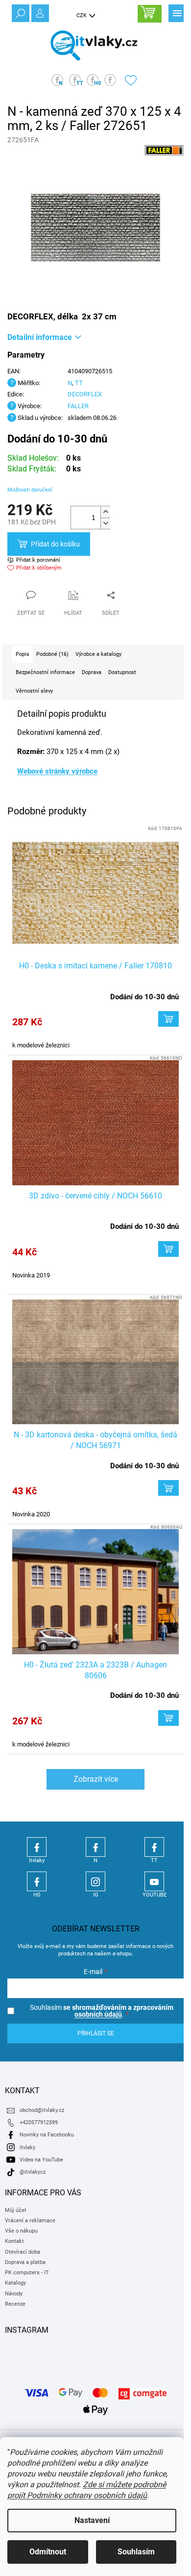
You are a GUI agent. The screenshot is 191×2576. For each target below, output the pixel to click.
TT (79, 383)
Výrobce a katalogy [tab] (98, 654)
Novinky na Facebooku (47, 2135)
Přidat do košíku (55, 544)
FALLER (78, 406)
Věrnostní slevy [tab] (34, 691)
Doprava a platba (25, 2262)
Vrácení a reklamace (30, 2221)
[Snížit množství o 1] (105, 523)
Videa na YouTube (41, 2160)
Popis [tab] (23, 654)
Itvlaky (37, 1847)
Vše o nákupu (21, 2231)
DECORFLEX (85, 394)
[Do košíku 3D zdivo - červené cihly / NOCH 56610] (168, 1249)
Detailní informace (40, 337)
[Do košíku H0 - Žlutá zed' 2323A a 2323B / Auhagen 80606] (168, 1718)
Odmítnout (48, 2552)
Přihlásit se (96, 2033)
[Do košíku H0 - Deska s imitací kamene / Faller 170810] (168, 1019)
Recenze (15, 2304)
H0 (37, 1881)
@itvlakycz (33, 2172)
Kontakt (14, 2241)
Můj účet (16, 2210)
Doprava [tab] (92, 672)
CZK (82, 15)
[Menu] (176, 12)
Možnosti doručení (30, 490)
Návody (14, 2294)
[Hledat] (20, 12)
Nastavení (92, 2520)
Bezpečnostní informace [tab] (45, 672)
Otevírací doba (23, 2252)
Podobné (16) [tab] (52, 654)
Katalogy (15, 2283)
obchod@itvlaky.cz (42, 2110)
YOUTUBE (154, 1881)
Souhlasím (136, 2552)
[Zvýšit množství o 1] (105, 512)
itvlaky (27, 2147)
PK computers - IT (27, 2273)
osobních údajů (98, 2014)
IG (95, 1881)
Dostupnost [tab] (122, 672)
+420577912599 (39, 2122)
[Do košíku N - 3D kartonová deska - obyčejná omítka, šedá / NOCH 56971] (168, 1488)
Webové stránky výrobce (57, 771)
